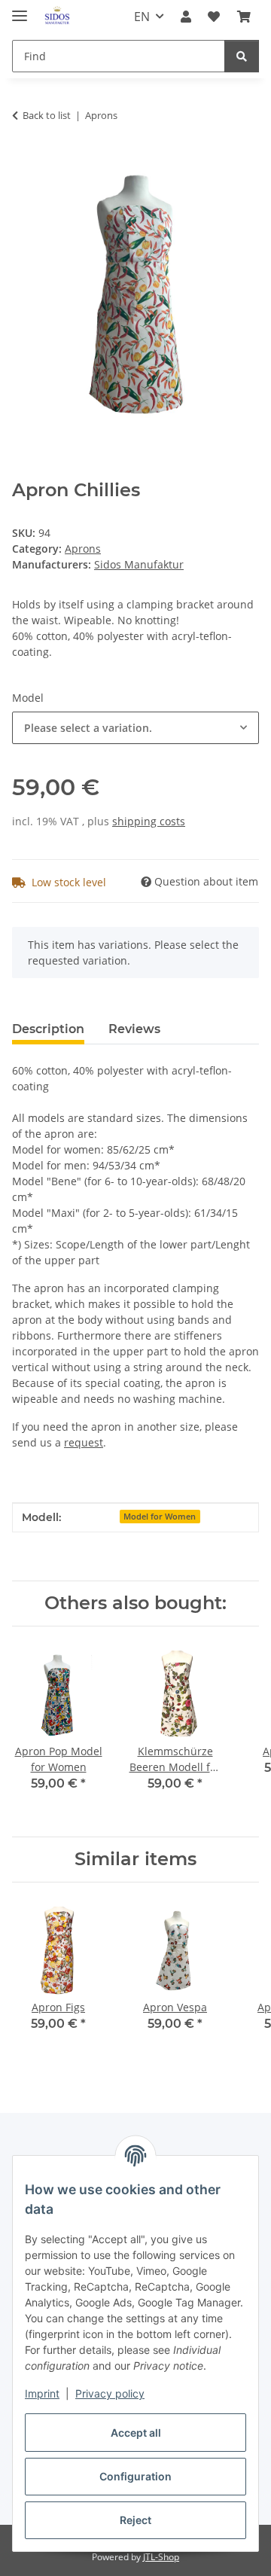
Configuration (135, 2476)
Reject (135, 2520)
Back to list (47, 115)
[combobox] (135, 728)
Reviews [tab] (134, 1029)
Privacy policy (110, 2393)
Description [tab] (48, 1029)
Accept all (136, 2433)
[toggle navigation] (20, 9)
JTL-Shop (161, 2557)
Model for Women (160, 1517)
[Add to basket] (24, 163)
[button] (186, 17)
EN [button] (142, 17)
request (84, 1442)
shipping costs (149, 821)
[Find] (242, 56)
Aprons (83, 549)
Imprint (42, 2393)
